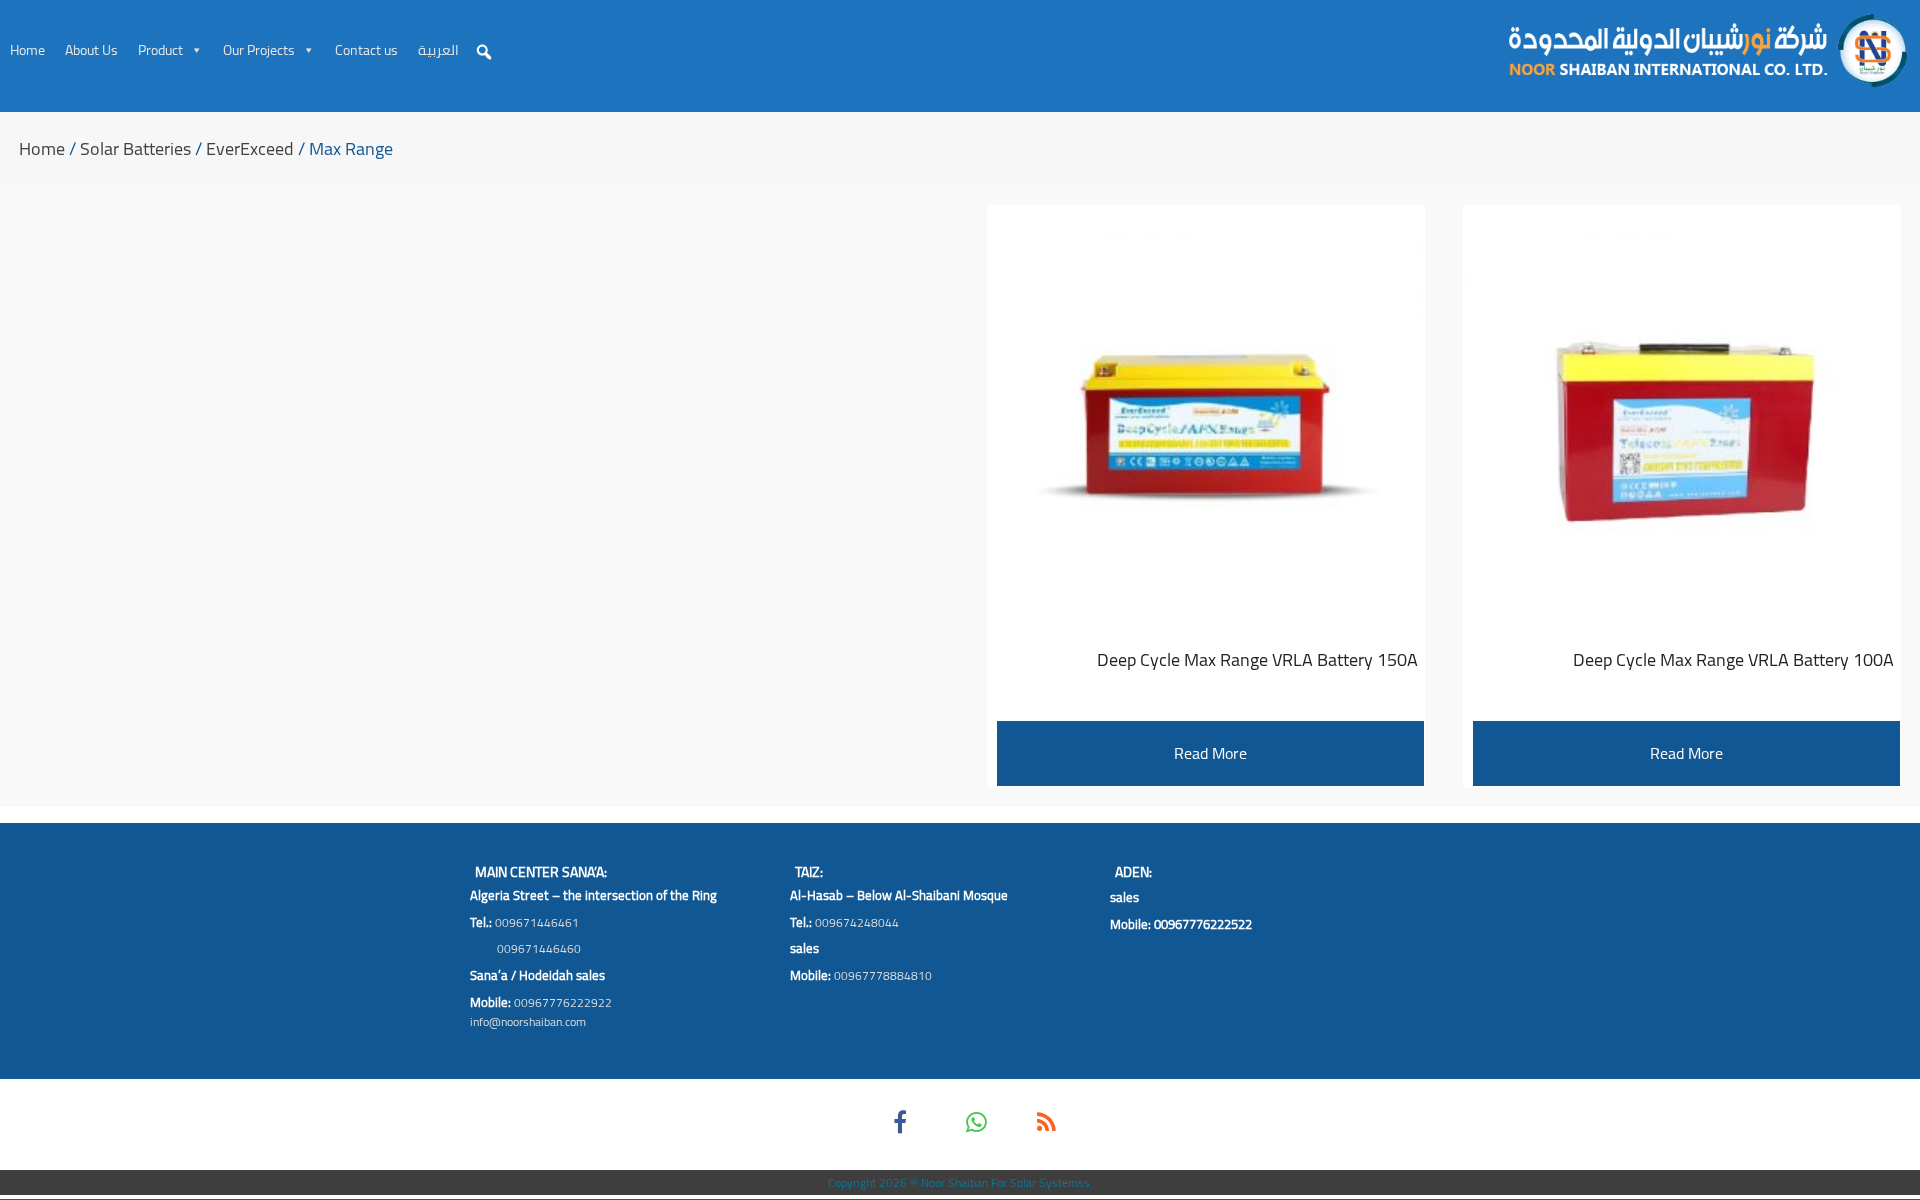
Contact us (366, 50)
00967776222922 (563, 1002)
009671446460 (539, 948)
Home (27, 50)
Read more (1686, 753)
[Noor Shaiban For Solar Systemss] (1705, 50)
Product (160, 50)
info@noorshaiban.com (528, 1021)
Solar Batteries (135, 148)
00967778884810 (883, 975)
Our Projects (259, 50)
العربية (438, 50)
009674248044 (857, 922)
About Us (91, 50)
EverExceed (250, 148)
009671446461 (537, 922)
